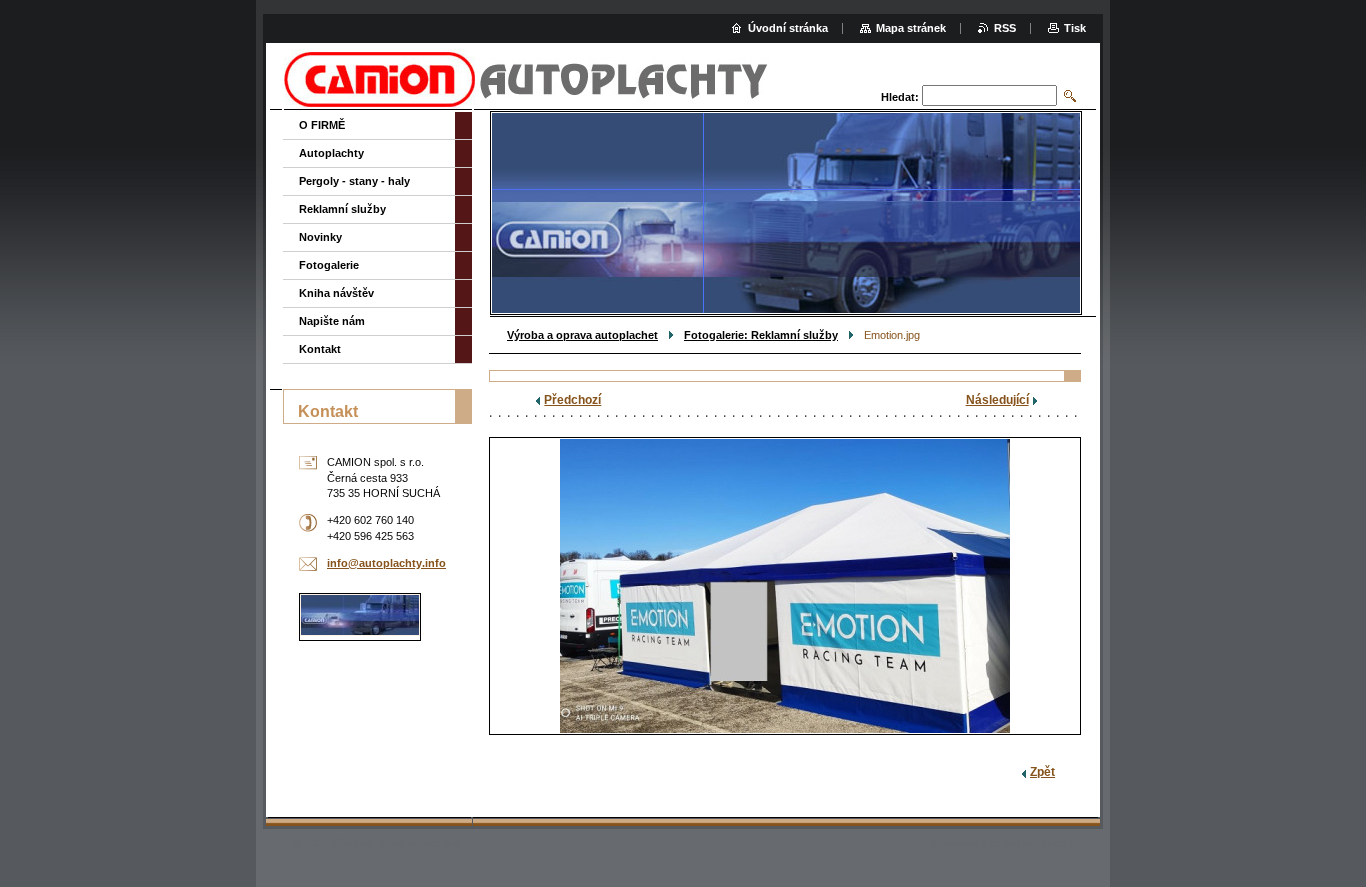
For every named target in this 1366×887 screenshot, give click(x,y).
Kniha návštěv (336, 293)
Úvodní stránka (788, 28)
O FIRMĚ (322, 125)
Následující (997, 400)
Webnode (1048, 843)
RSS (1005, 28)
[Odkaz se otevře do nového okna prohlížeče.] (785, 586)
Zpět (1042, 772)
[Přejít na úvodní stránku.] (526, 100)
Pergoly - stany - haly (354, 181)
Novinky (320, 237)
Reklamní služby (342, 209)
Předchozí (572, 400)
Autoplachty (331, 153)
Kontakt (320, 349)
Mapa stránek (911, 28)
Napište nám (332, 321)
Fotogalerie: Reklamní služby (761, 335)
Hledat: (900, 97)
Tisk (1075, 28)
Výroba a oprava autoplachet (582, 335)
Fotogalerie (329, 265)
